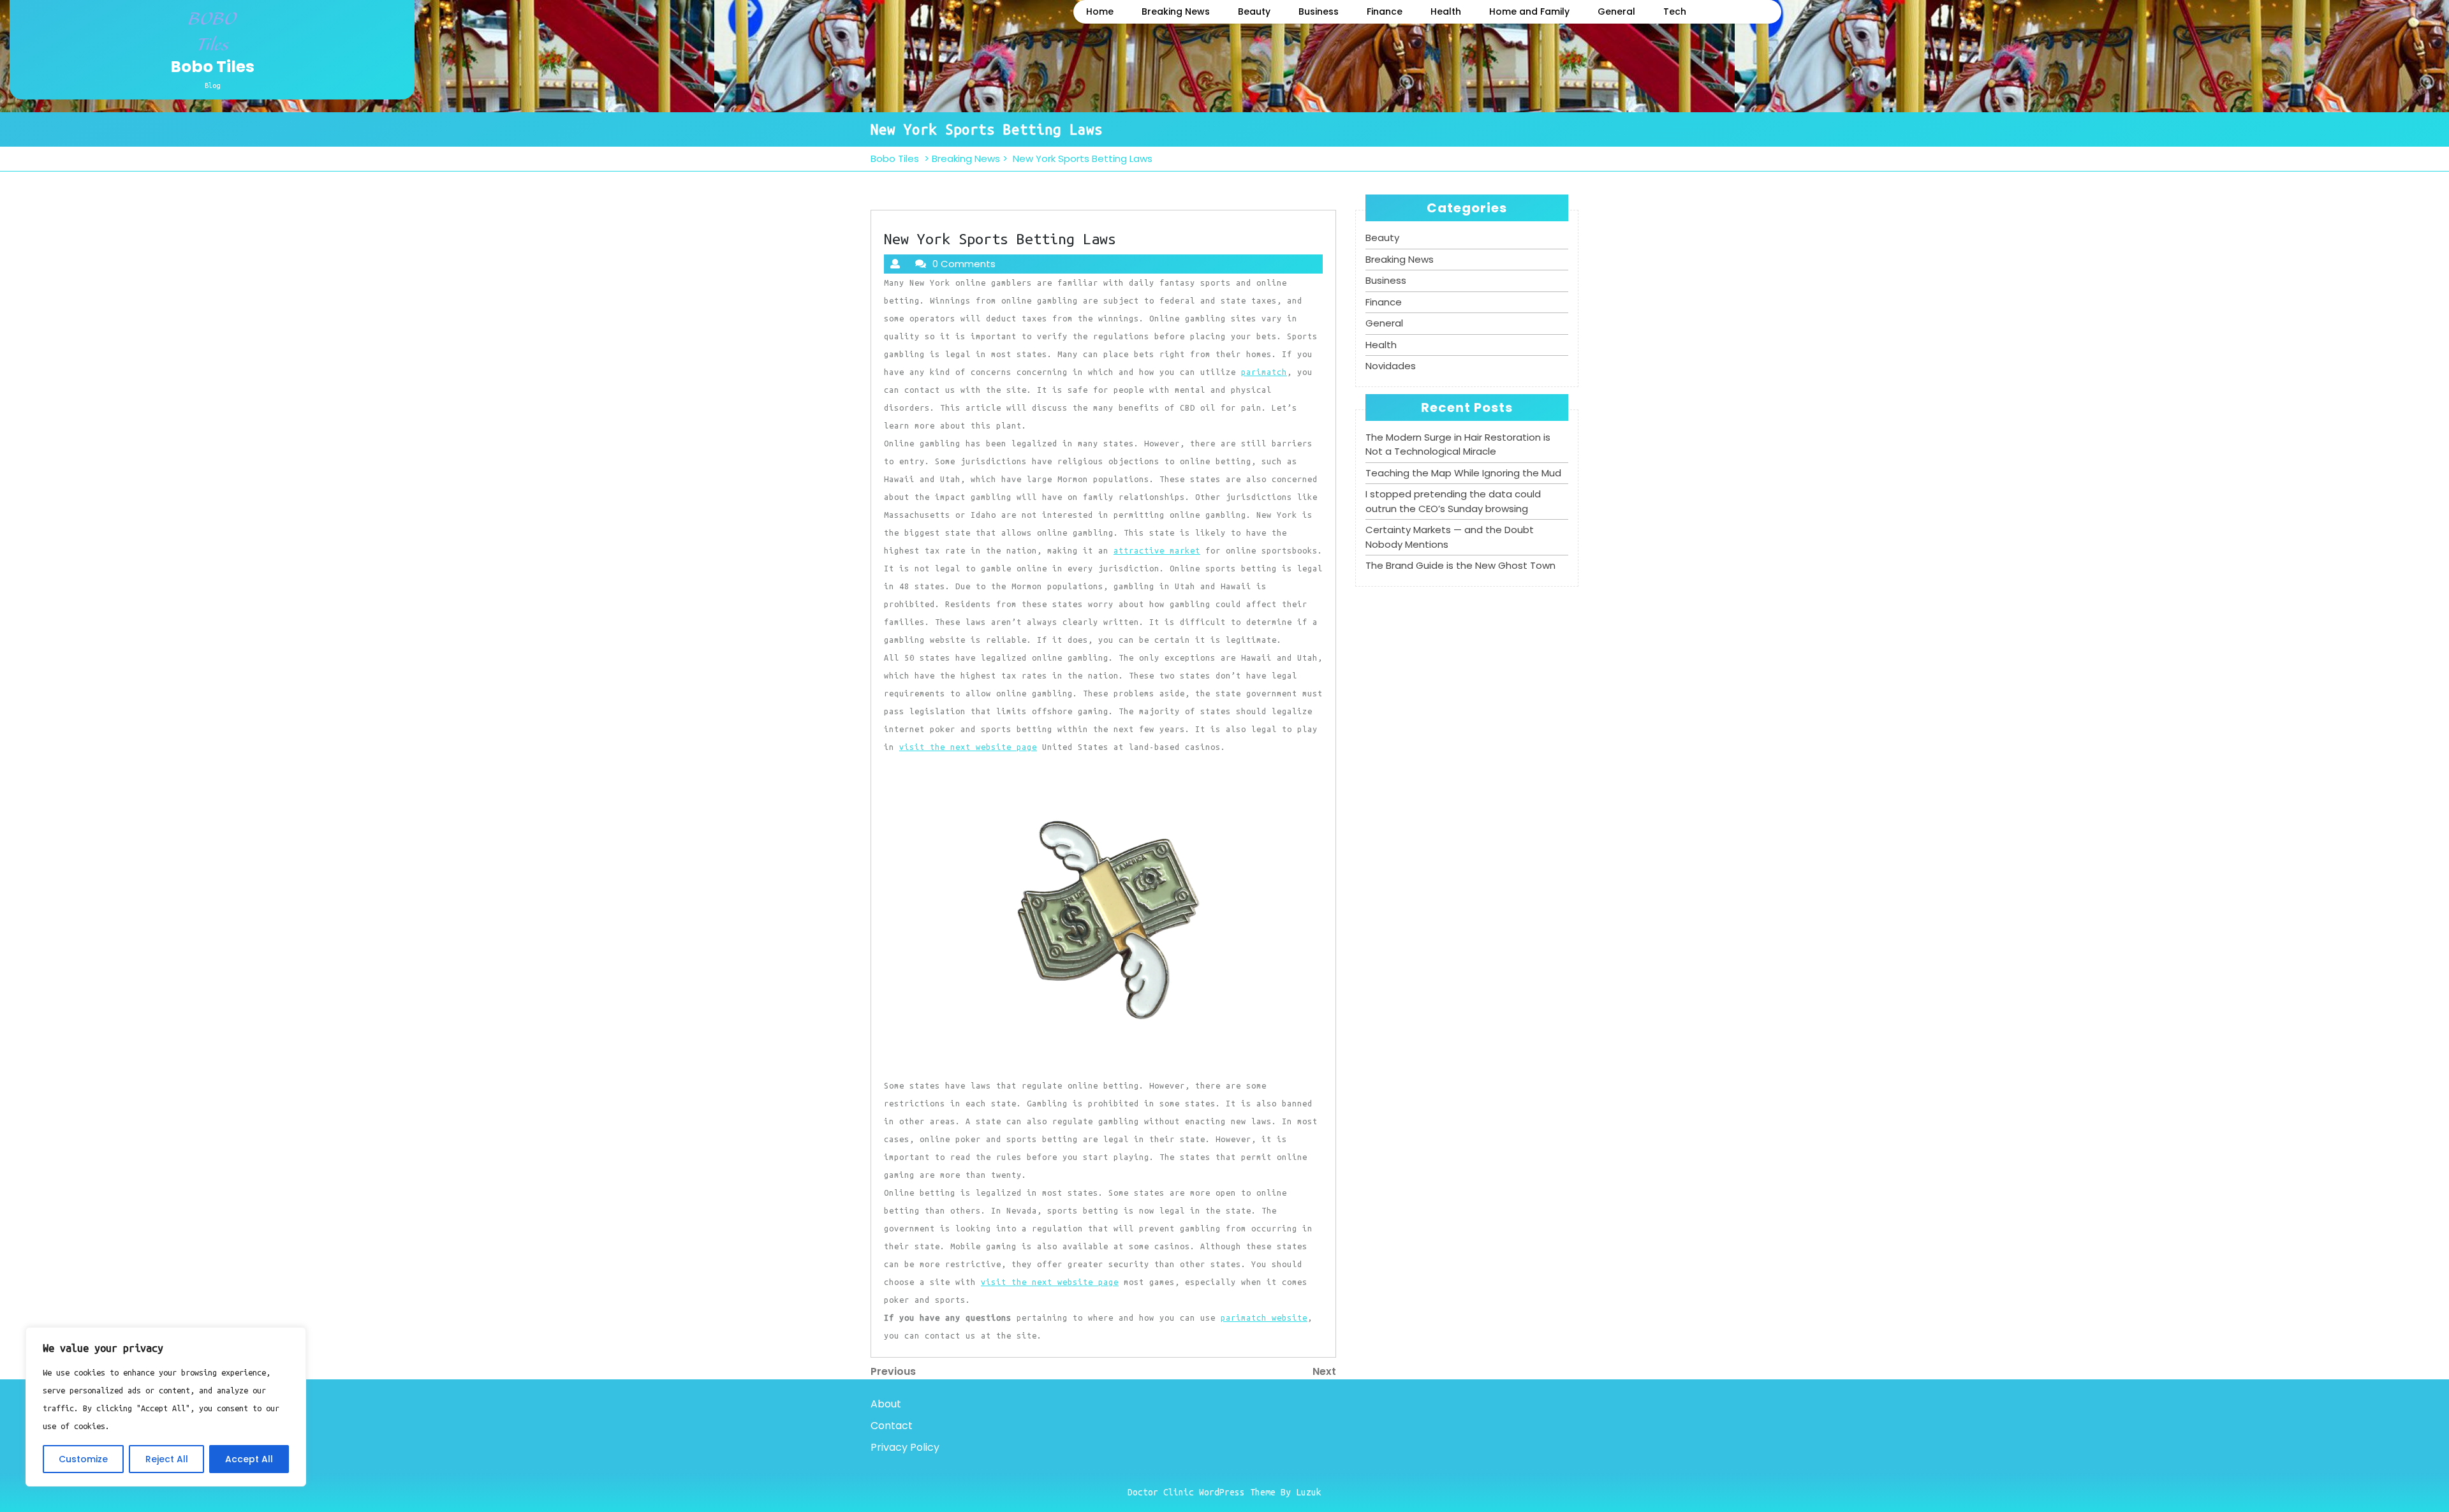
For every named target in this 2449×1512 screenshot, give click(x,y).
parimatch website (1264, 1317)
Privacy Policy (905, 1447)
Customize (83, 1459)
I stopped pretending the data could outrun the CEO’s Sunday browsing (1453, 501)
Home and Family (1529, 11)
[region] (166, 1407)
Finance (1385, 11)
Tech (1675, 11)
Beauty (1254, 11)
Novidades (1391, 366)
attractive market (1157, 550)
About (886, 1404)
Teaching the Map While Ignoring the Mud (1463, 473)
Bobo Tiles (212, 67)
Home (1100, 11)
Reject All (167, 1459)
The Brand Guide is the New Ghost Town (1460, 565)
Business (1319, 11)
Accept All (249, 1459)
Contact (892, 1426)
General (1616, 11)
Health (1446, 11)
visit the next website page (968, 747)
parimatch (1264, 372)
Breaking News (1176, 11)
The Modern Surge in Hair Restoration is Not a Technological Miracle (1458, 444)
